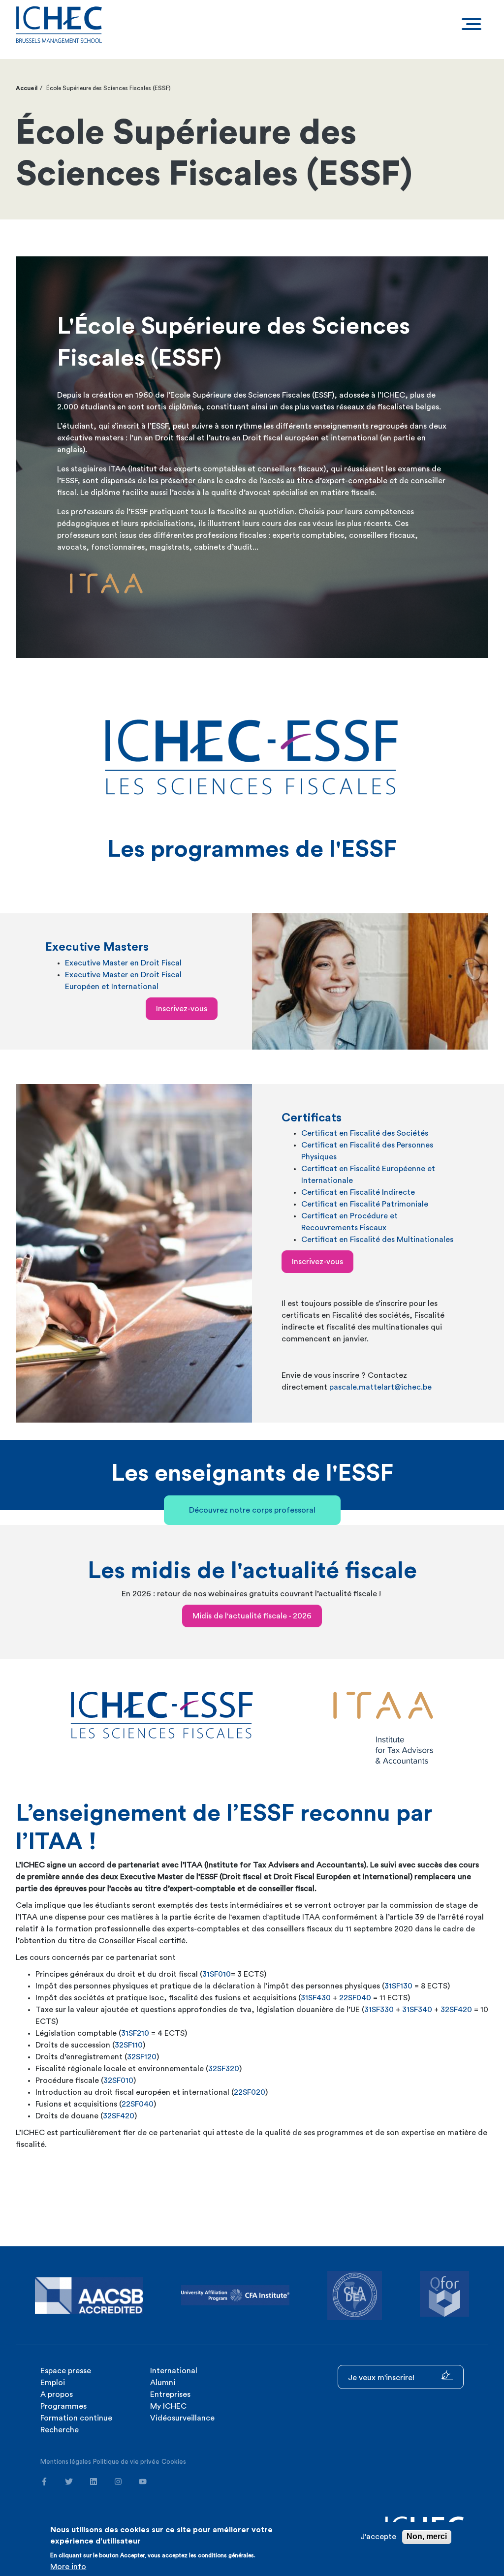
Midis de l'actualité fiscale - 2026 (252, 1616)
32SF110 (129, 2045)
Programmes (63, 2406)
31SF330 (379, 2010)
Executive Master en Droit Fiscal (123, 963)
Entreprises (170, 2394)
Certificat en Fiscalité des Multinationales (377, 1240)
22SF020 (250, 2092)
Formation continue (76, 2418)
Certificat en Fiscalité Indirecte (358, 1192)
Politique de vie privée (126, 2462)
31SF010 (217, 1974)
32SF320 (224, 2069)
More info (68, 2567)
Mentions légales (66, 2462)
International (174, 2371)
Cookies (174, 2462)
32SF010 (118, 2080)
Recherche (60, 2430)
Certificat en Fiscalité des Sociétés (365, 1133)
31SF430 (316, 1998)
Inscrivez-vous (182, 1009)
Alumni (163, 2383)
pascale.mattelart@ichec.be (380, 1387)
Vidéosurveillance (182, 2418)
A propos (57, 2394)
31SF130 (398, 1986)
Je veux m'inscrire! (382, 2378)
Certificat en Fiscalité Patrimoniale (365, 1204)
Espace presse (66, 2371)
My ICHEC (168, 2406)
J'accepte (378, 2537)
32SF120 (142, 2057)
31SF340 (416, 2010)
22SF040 (355, 1998)
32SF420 (456, 2010)
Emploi (53, 2383)
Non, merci (427, 2536)
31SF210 (135, 2033)
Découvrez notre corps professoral (252, 1510)
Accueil (27, 88)
